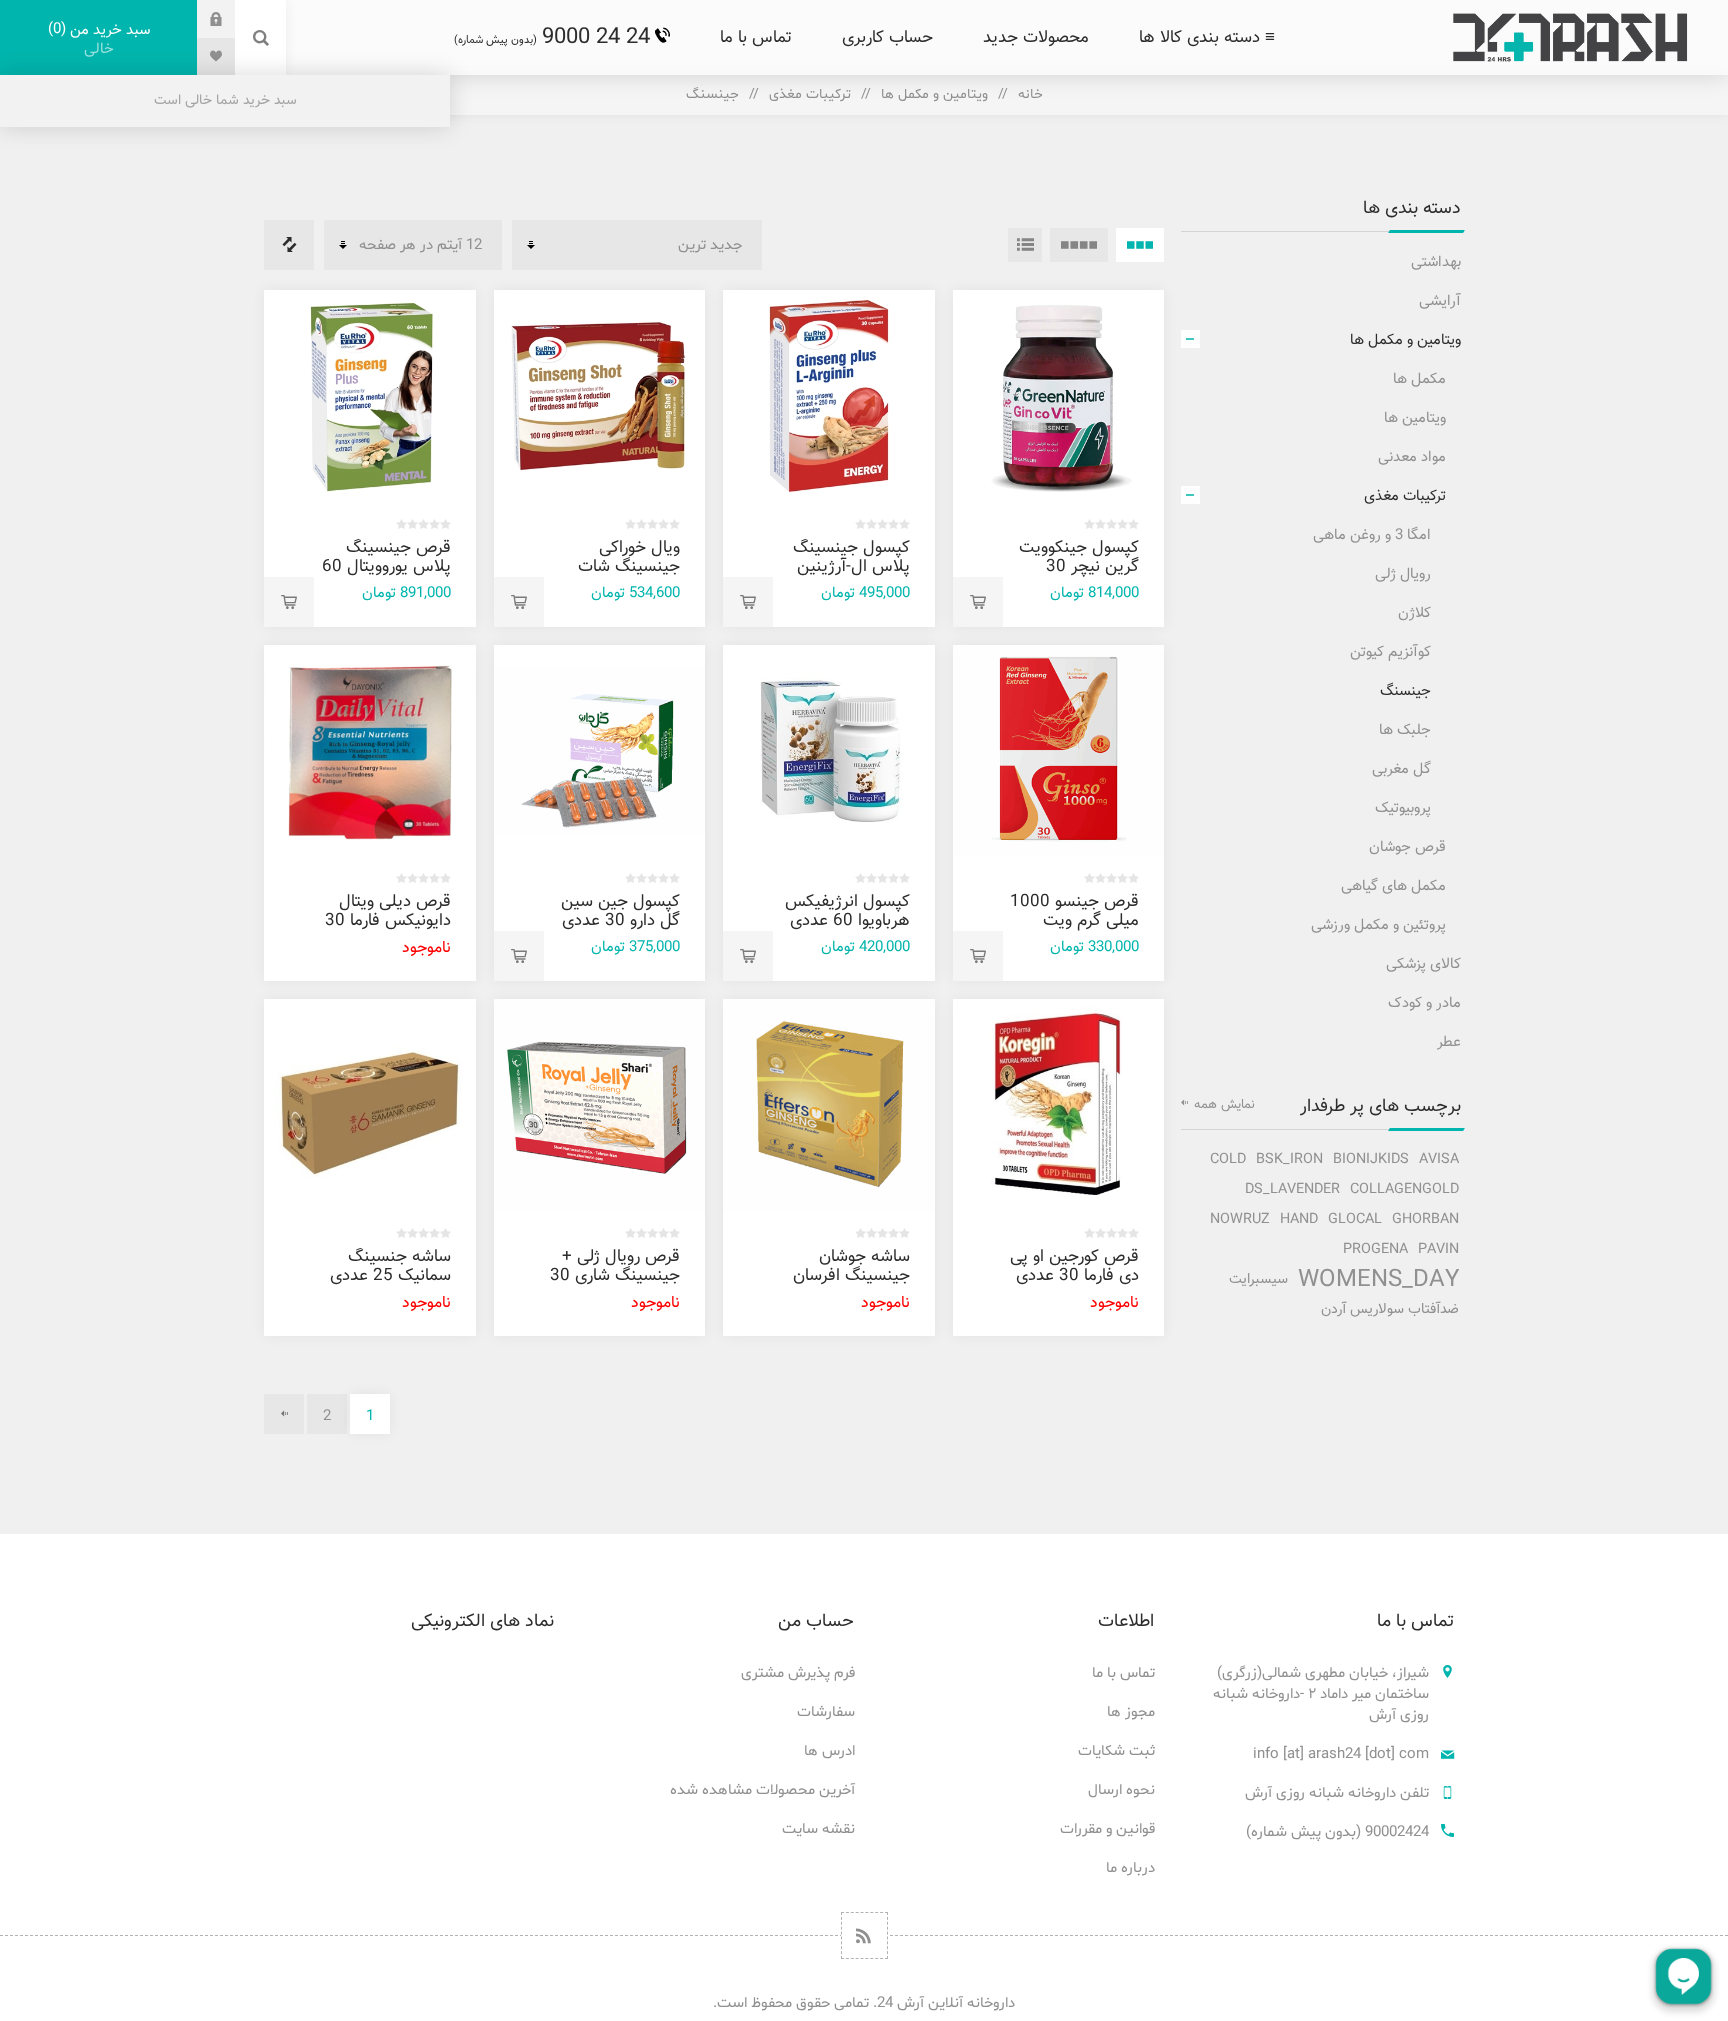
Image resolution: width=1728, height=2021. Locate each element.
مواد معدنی (1412, 457)
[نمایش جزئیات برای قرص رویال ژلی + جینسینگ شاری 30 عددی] (600, 1105)
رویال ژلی (1403, 574)
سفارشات (826, 1712)
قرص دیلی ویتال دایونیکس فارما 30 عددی (388, 921)
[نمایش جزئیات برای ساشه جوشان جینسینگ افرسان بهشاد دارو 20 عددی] (829, 1105)
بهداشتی (1436, 262)
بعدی (284, 1414)
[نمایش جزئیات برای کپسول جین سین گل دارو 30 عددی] (600, 751)
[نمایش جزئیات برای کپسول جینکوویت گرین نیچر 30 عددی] (1059, 396)
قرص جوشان (1407, 847)
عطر (1449, 1042)
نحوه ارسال (1121, 1790)
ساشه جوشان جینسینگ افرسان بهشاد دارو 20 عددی (851, 1285)
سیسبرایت (1258, 1279)
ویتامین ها (1415, 418)
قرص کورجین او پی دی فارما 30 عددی (1074, 1266)
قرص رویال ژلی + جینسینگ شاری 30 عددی (615, 1276)
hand (1299, 1219)
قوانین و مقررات (1107, 1829)
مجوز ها (1131, 1712)
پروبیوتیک (1403, 808)
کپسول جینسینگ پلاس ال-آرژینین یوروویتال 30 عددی (845, 567)
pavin (1438, 1249)
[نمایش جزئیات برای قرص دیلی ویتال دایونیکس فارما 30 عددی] (370, 751)
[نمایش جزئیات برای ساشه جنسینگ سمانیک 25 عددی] (370, 1105)
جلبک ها (1405, 730)
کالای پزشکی (1423, 964)
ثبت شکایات (1116, 1751)
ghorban (1425, 1219)
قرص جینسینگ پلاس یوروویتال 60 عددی (386, 567)
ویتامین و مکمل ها (934, 94)
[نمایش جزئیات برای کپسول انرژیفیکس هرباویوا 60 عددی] (829, 751)
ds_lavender (1292, 1189)
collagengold (1404, 1189)
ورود (201, 18)
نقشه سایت (818, 1829)
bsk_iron (1289, 1159)
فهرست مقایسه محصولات (289, 245)
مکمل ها (1419, 379)
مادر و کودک (1424, 1003)
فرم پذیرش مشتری (798, 1673)
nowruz (1240, 1219)
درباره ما (1130, 1868)
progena (1375, 1249)
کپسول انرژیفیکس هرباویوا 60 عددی (847, 911)
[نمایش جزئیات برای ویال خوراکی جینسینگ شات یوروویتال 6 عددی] (600, 396)
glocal (1355, 1219)
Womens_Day (1378, 1280)
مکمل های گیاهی (1393, 886)
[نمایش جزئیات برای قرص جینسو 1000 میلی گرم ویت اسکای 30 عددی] (1059, 751)
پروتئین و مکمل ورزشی (1378, 925)
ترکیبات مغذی (810, 94)
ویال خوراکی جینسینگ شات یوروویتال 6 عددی (620, 567)
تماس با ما (1123, 1673)
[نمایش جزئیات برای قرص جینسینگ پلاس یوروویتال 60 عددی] (370, 396)
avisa (1439, 1159)
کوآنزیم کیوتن (1390, 652)
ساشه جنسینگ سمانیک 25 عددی (390, 1266)
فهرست (1025, 245)
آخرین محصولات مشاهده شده (762, 1790)
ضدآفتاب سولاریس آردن (1390, 1309)
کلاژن (1414, 613)
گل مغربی (1401, 769)
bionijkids (1371, 1159)
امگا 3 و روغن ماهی (1372, 535)
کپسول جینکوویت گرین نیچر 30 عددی (1079, 567)
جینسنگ (1405, 691)
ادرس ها (829, 1751)
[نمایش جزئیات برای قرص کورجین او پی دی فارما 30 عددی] (1059, 1105)
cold (1228, 1159)
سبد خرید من (101, 39)
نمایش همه (1224, 1105)
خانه (1030, 94)
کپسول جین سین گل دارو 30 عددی (620, 911)
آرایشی (1440, 301)
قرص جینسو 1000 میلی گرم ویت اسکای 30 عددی (1074, 921)
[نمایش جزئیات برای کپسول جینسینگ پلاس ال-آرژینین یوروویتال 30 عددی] (829, 396)
